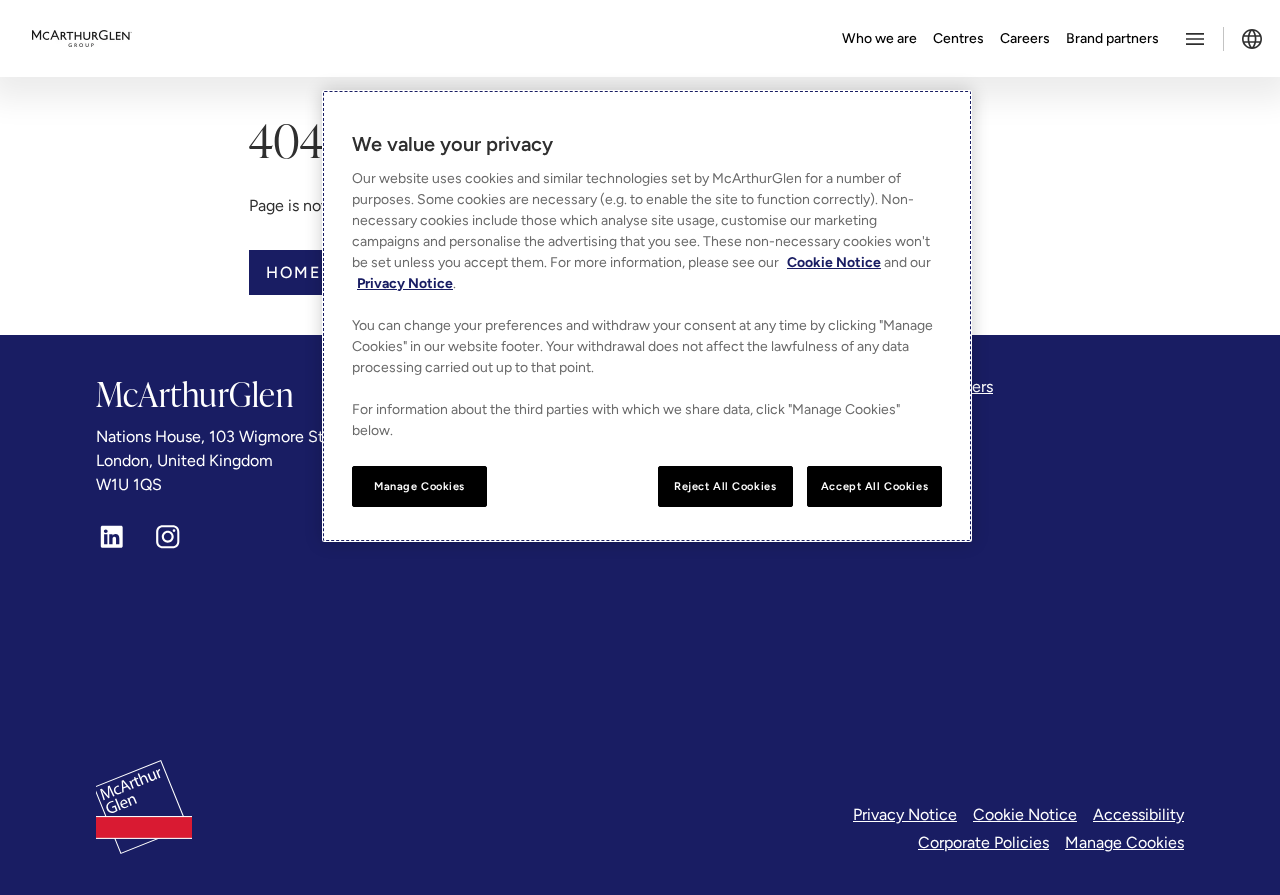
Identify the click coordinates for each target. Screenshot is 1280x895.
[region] (647, 316)
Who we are (879, 38)
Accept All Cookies (874, 486)
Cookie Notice (1025, 814)
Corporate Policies (983, 842)
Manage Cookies (1124, 842)
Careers (1025, 38)
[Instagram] (168, 537)
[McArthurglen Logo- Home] (82, 39)
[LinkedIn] (112, 537)
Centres (958, 38)
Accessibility (1138, 814)
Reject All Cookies (725, 486)
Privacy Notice (905, 814)
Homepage (318, 272)
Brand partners (1112, 38)
